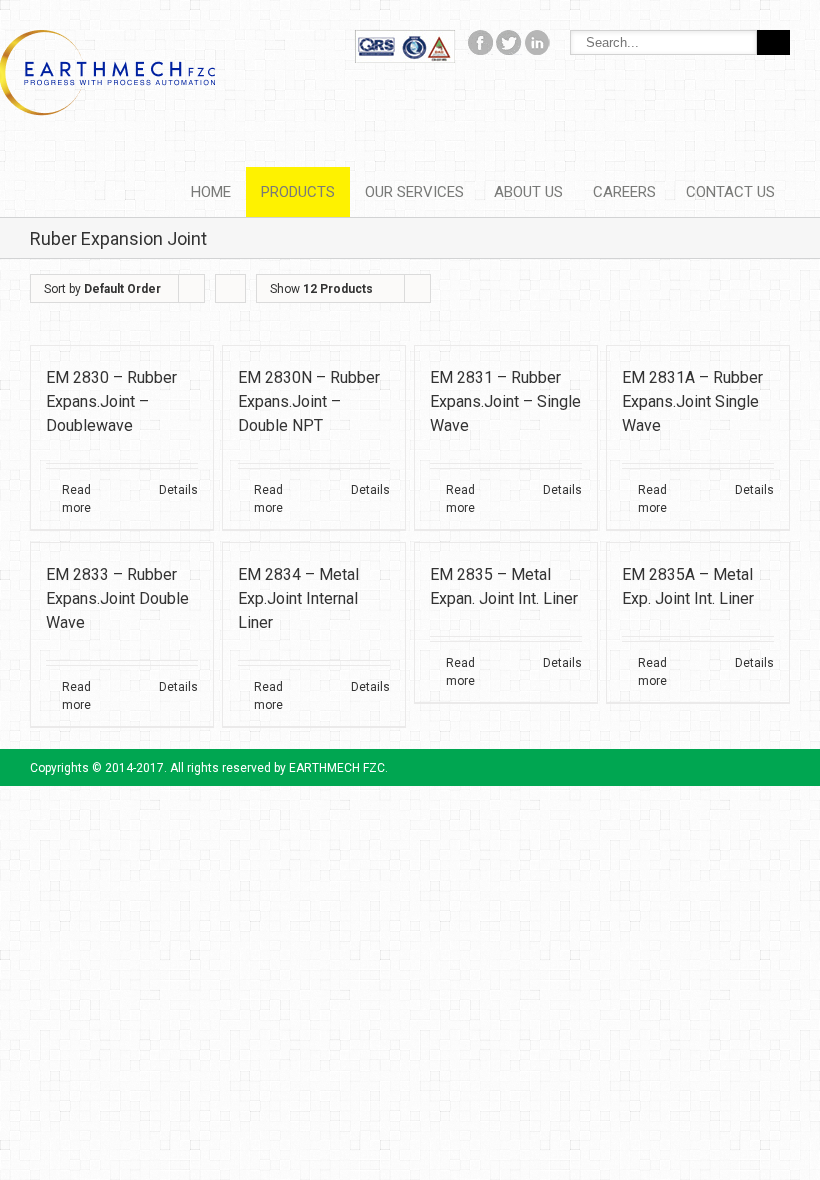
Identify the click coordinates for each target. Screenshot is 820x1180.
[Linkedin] (537, 40)
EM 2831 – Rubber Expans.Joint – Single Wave (505, 401)
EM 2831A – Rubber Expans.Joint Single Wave (692, 401)
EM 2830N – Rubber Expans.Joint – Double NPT (309, 401)
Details (178, 490)
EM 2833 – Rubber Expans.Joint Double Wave (117, 598)
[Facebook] (405, 40)
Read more (76, 499)
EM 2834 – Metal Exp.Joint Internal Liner (298, 598)
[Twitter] (509, 40)
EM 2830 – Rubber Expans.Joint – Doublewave (111, 401)
